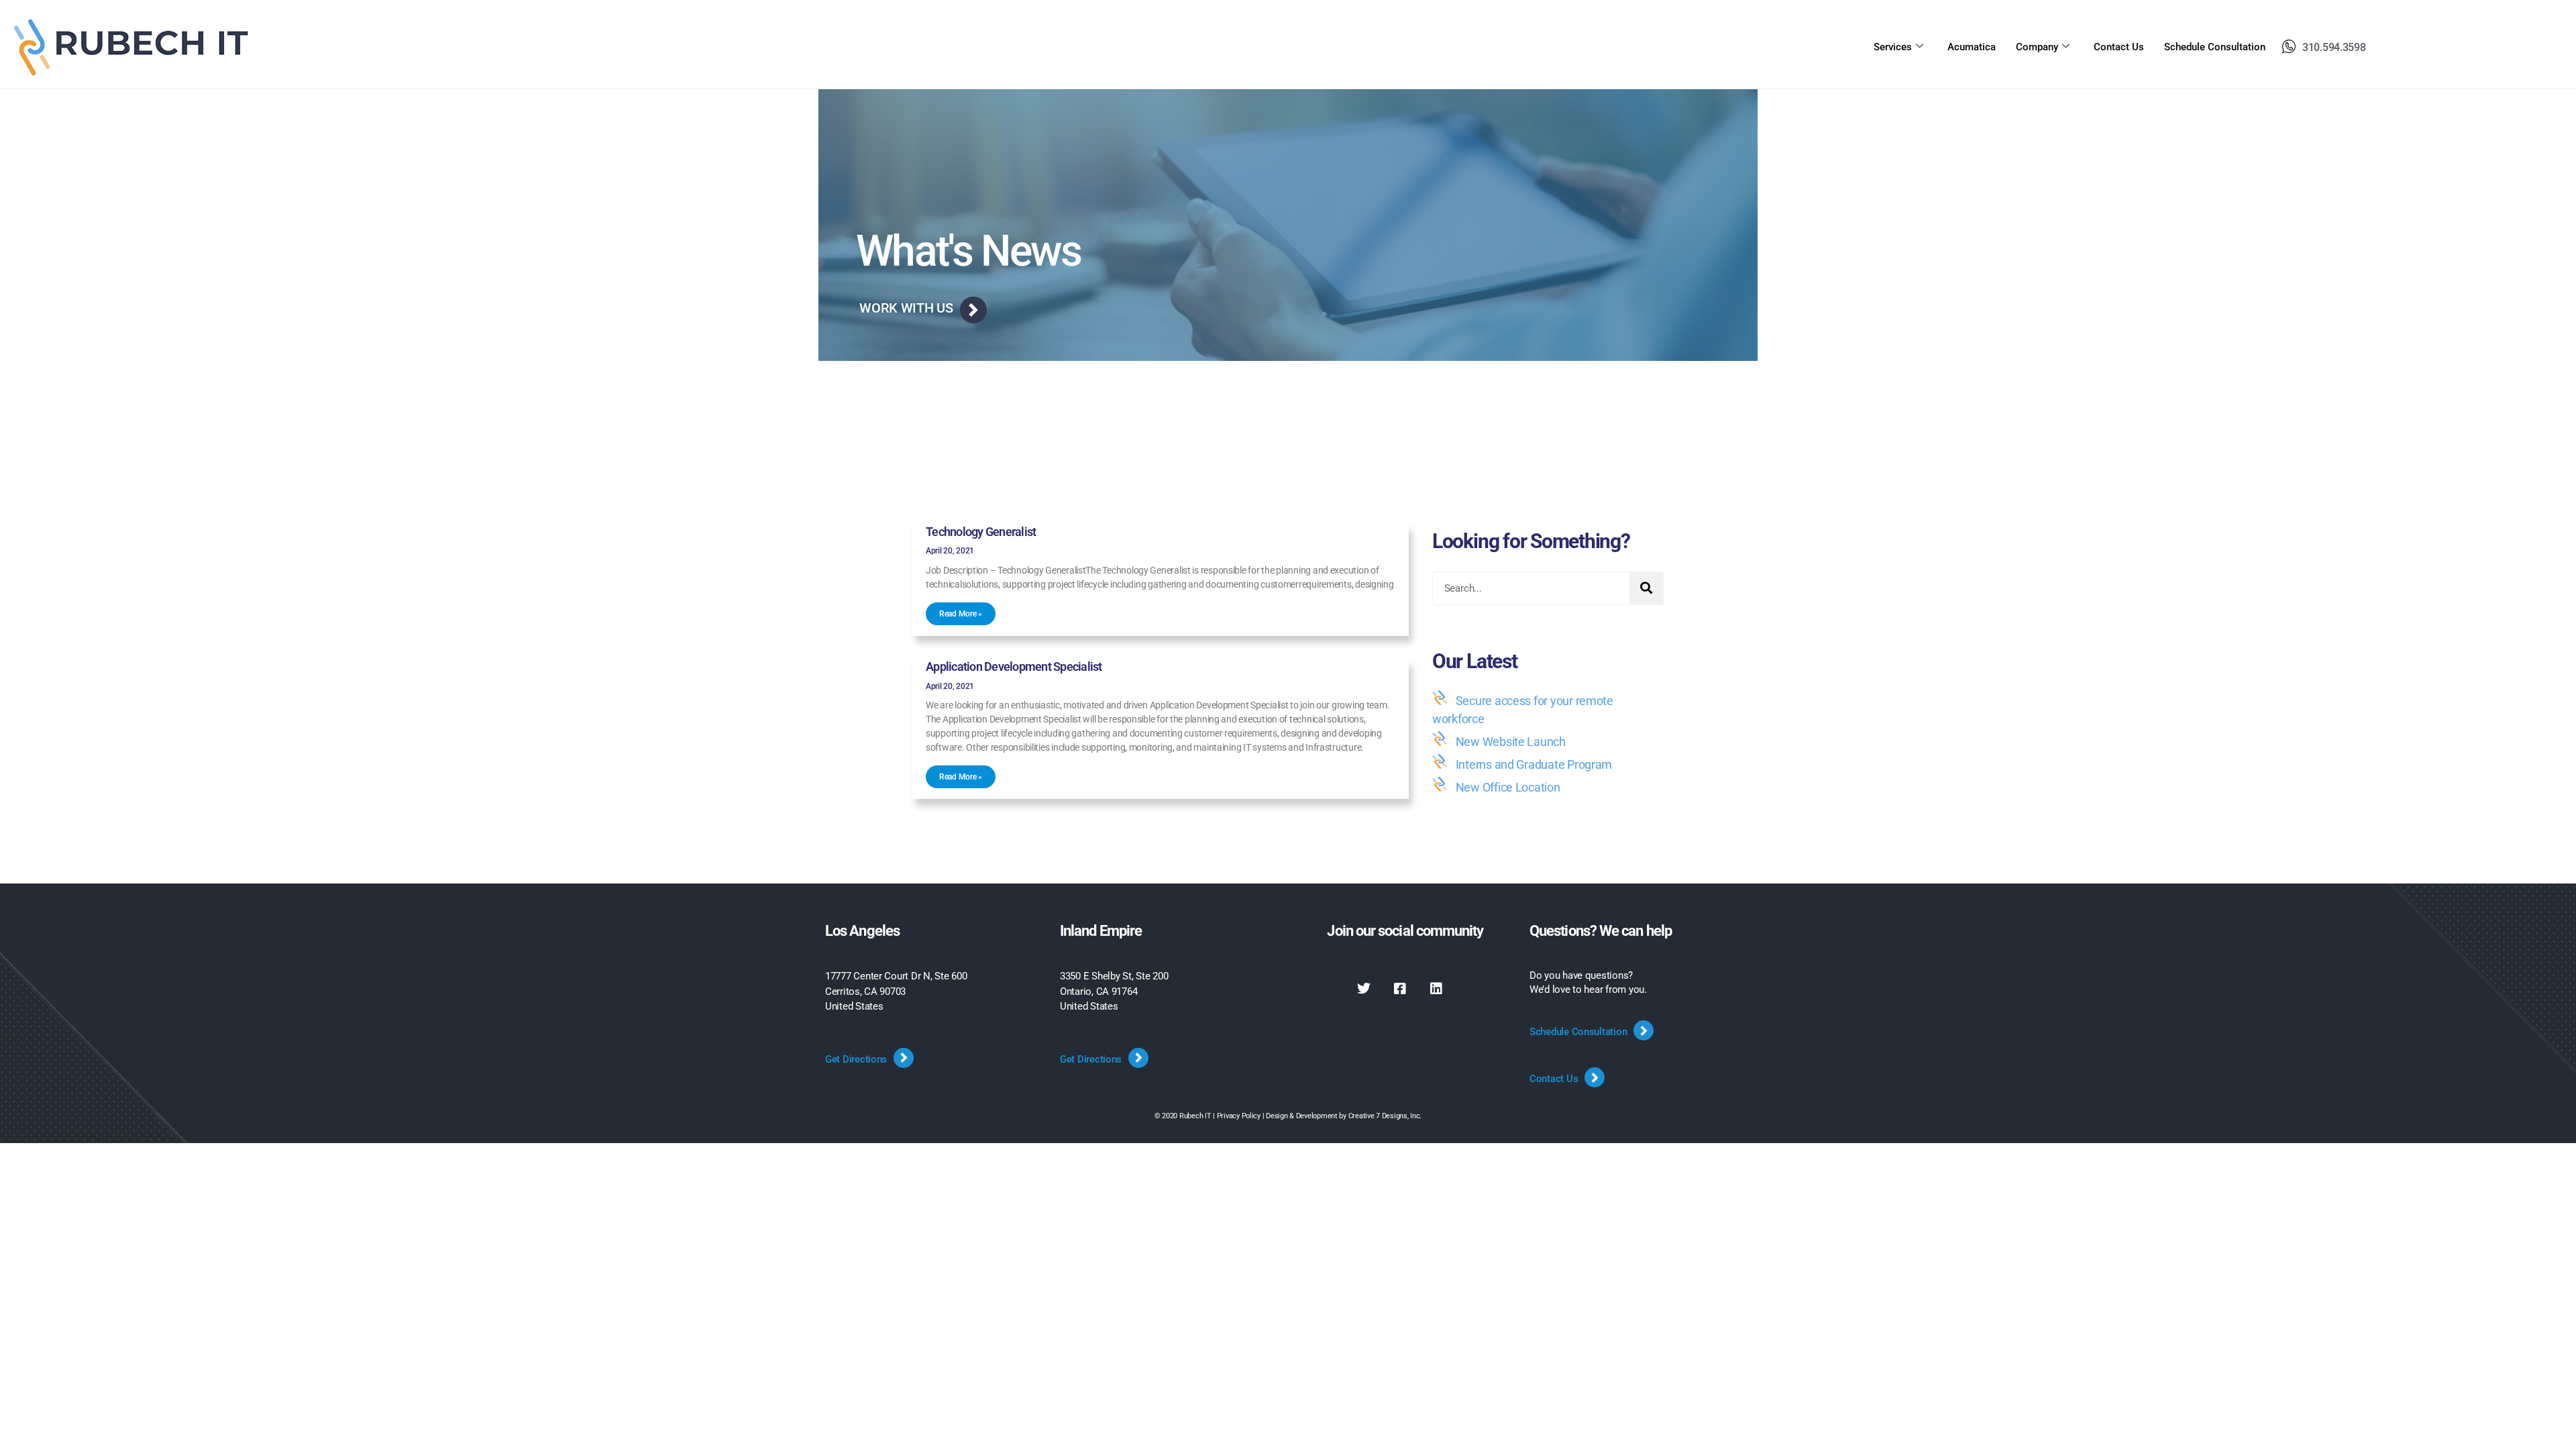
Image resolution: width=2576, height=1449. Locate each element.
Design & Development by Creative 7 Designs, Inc (1343, 1116)
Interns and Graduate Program (1534, 764)
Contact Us (2119, 47)
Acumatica (1972, 47)
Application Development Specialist (1014, 666)
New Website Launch (1511, 742)
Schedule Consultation (2215, 47)
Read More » (961, 614)
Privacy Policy (1239, 1116)
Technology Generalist (981, 532)
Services (1893, 47)
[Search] (1646, 588)
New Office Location (1508, 787)
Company (2037, 47)
